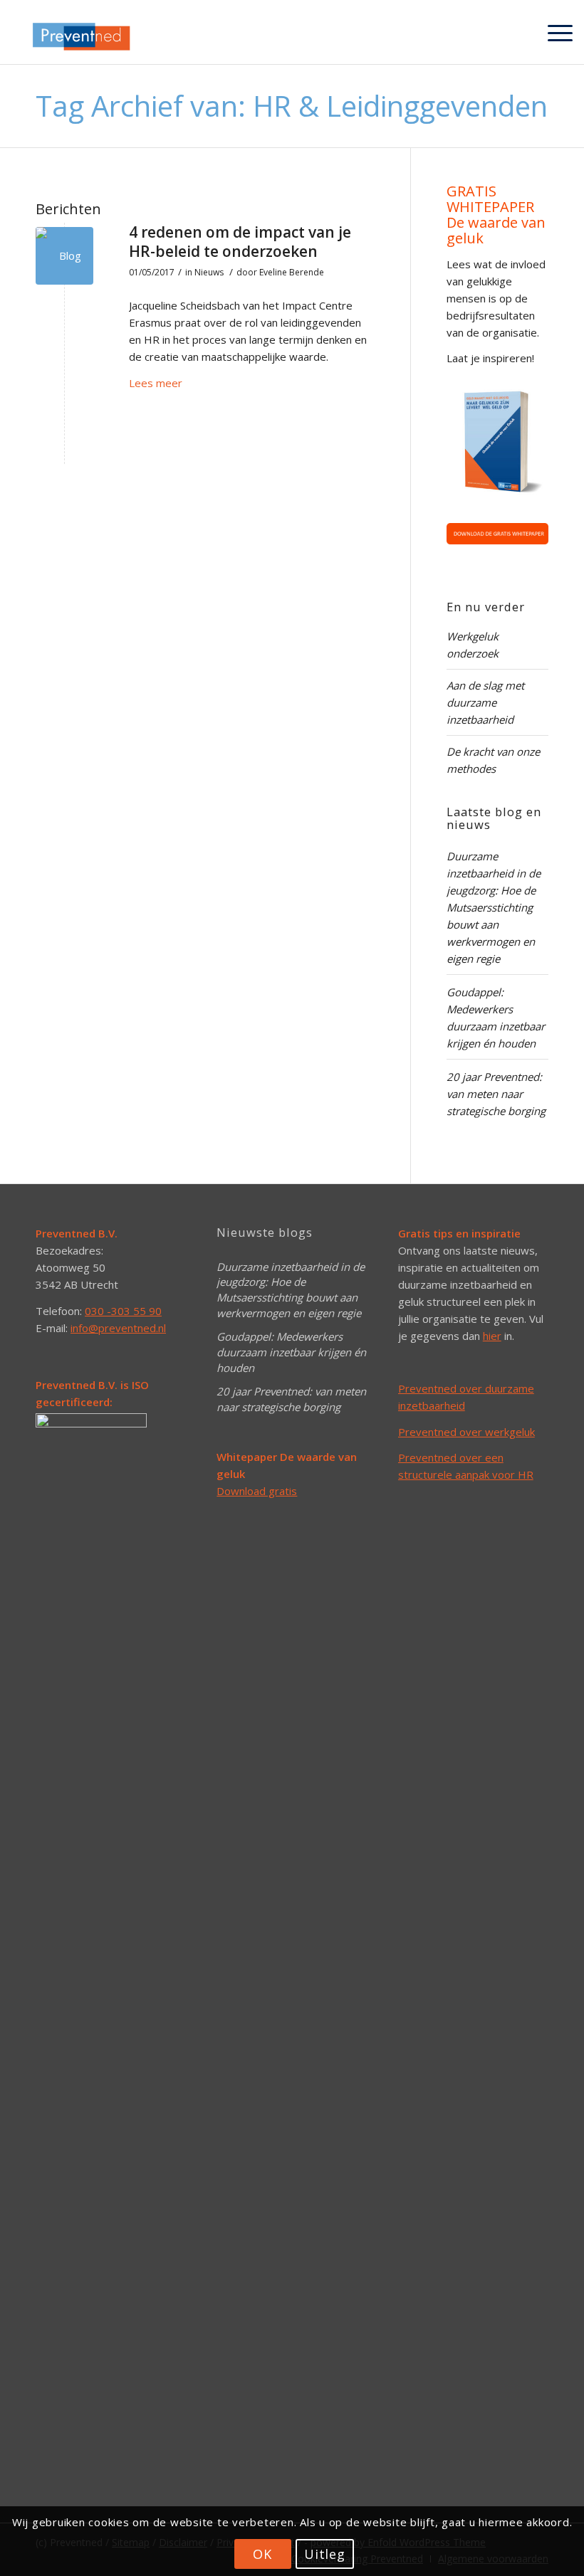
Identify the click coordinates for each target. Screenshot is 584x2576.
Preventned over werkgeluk (466, 1432)
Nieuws (209, 272)
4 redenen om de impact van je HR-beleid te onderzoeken (240, 242)
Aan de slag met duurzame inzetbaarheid (485, 702)
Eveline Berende (292, 272)
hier (492, 1336)
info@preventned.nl (118, 1328)
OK (262, 2554)
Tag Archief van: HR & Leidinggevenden (292, 106)
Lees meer (156, 383)
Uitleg (325, 2554)
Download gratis (257, 1491)
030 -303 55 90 (123, 1311)
